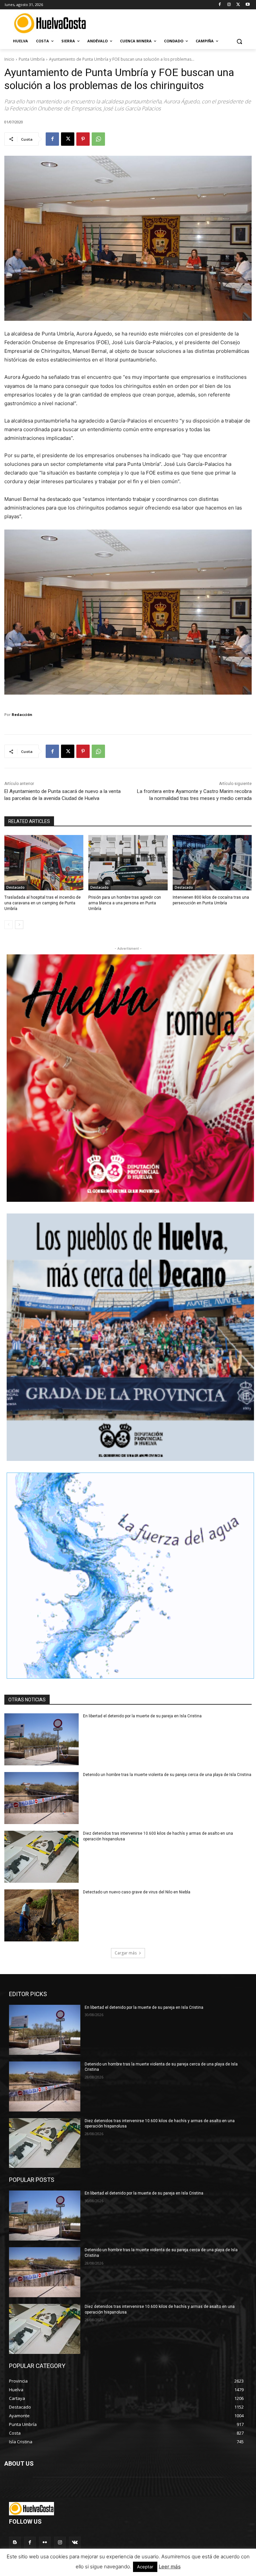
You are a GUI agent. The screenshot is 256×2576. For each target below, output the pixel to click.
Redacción (22, 714)
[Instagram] (229, 5)
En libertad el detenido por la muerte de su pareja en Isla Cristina (142, 1716)
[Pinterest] (83, 139)
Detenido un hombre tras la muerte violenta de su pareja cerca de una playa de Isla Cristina (167, 1775)
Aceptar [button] (145, 2567)
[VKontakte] (75, 2542)
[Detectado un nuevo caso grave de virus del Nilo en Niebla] (41, 1915)
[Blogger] (15, 2542)
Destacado (15, 887)
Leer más (170, 2566)
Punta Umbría (32, 59)
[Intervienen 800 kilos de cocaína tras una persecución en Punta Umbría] (212, 863)
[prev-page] (8, 925)
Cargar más (126, 1953)
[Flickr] (45, 2542)
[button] (239, 41)
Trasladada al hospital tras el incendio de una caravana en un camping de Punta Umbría (42, 903)
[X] (238, 5)
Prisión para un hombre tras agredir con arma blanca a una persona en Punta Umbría (125, 903)
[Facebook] (220, 5)
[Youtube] (247, 5)
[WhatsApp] (98, 139)
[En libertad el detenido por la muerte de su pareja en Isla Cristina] (41, 1739)
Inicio (9, 59)
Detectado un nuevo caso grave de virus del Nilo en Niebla (137, 1892)
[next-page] (19, 925)
